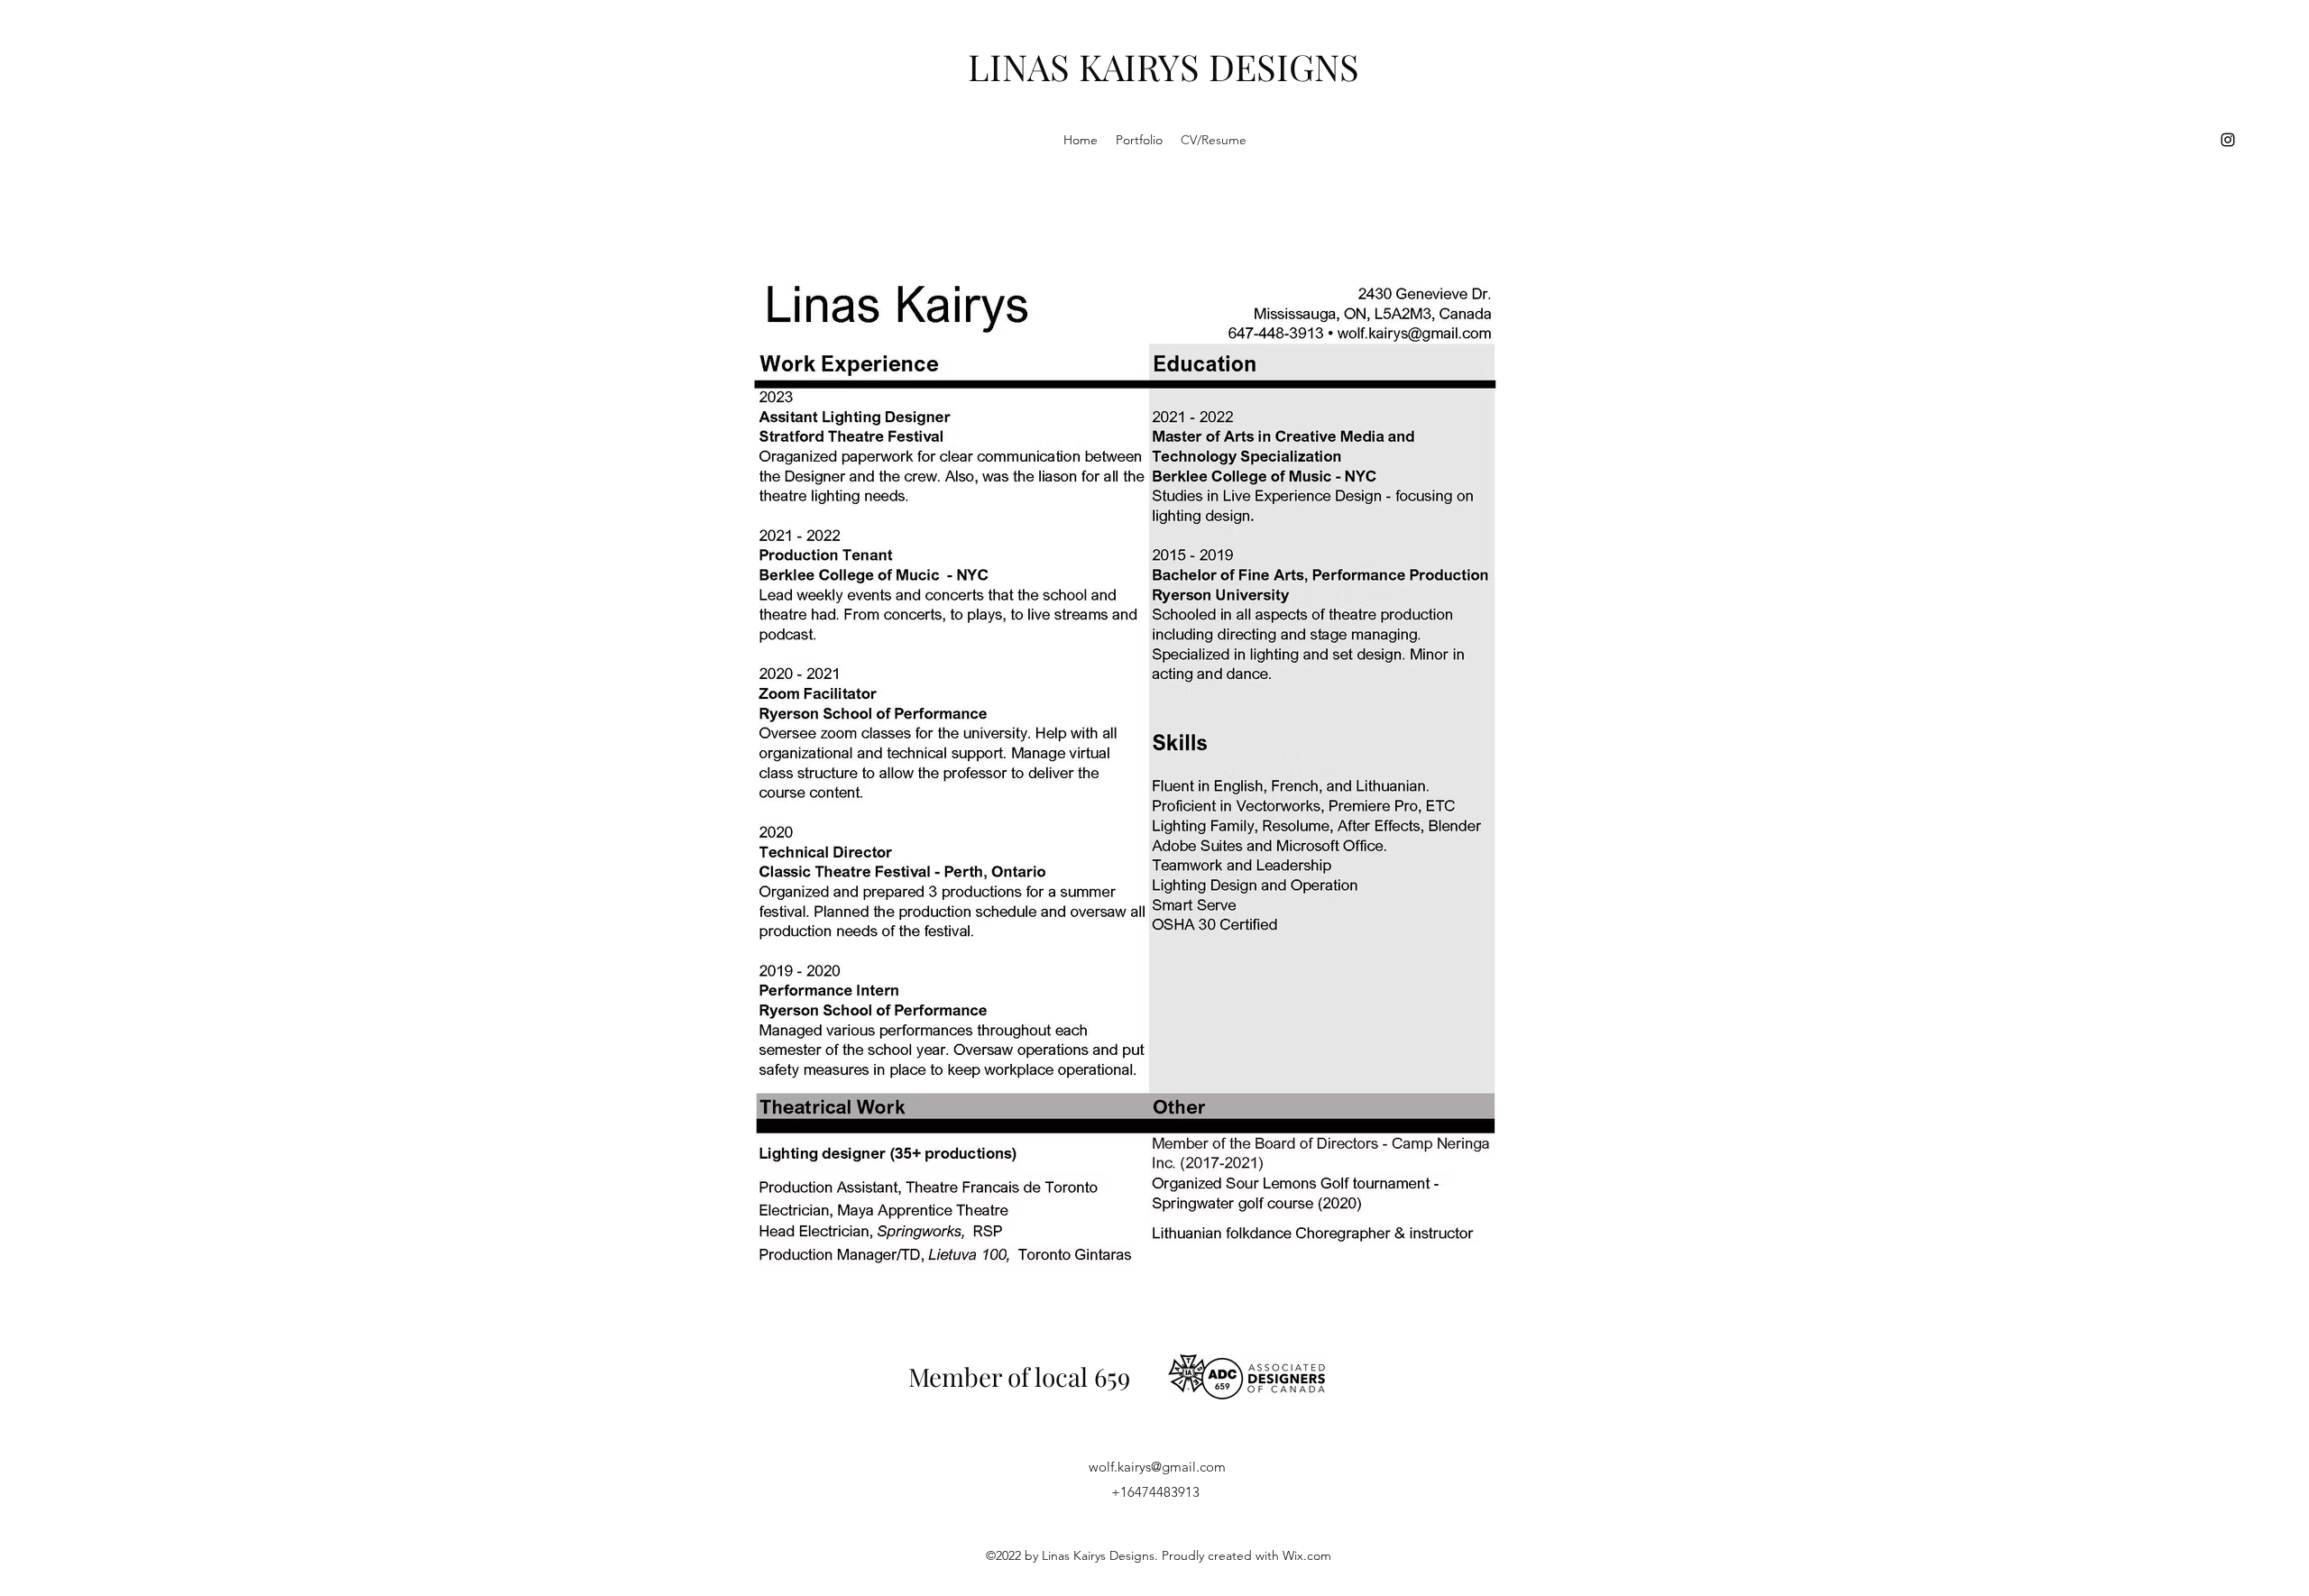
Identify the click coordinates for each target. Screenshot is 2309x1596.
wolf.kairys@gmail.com (1157, 1467)
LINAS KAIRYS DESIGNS (1164, 66)
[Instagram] (2228, 140)
